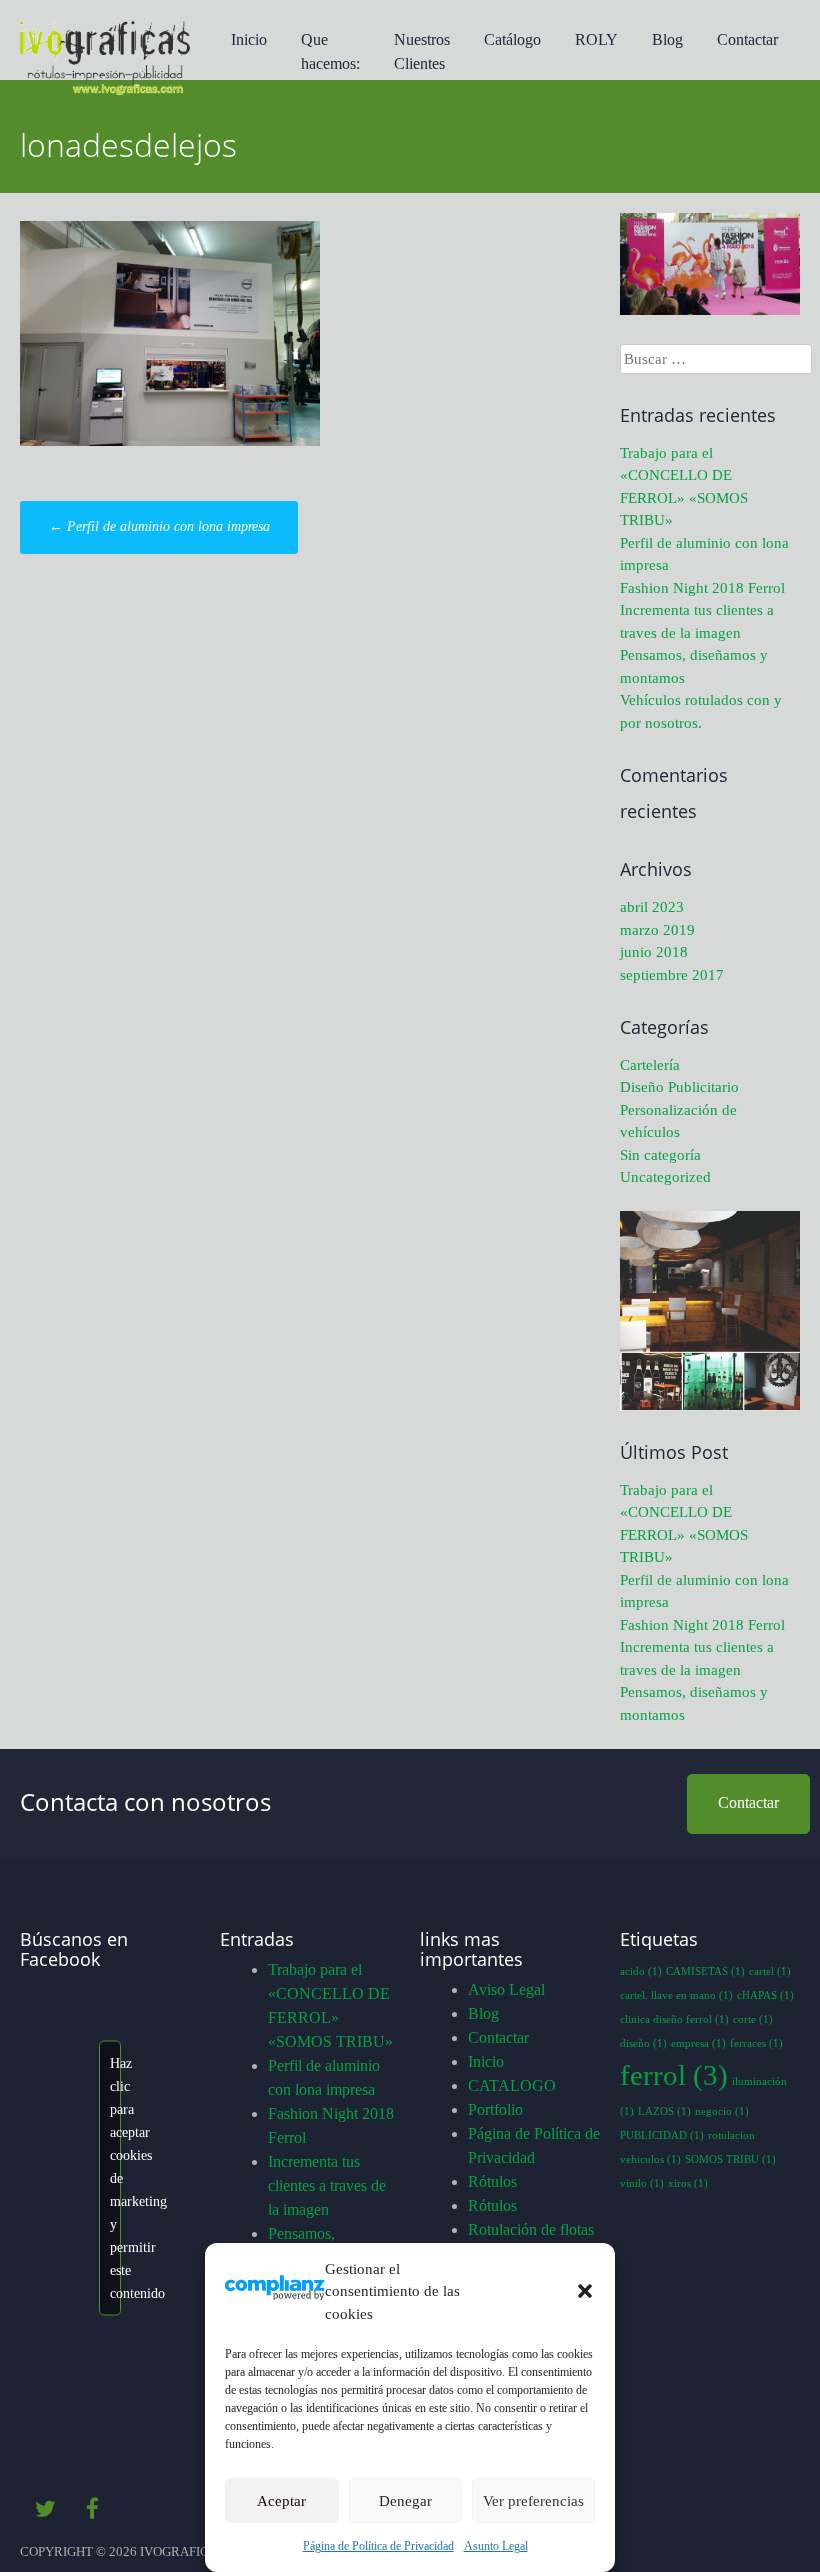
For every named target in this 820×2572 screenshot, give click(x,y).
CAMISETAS (705, 1971)
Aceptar (281, 2501)
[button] (585, 2291)
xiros (688, 2183)
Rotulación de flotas (531, 2229)
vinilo (642, 2183)
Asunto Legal (496, 2546)
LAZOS (664, 2111)
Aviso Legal (506, 1989)
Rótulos (492, 2181)
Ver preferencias (533, 2501)
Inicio (249, 39)
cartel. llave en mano (676, 1995)
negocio (722, 2111)
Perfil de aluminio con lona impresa (159, 526)
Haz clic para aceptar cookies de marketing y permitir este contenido (115, 2177)
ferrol (674, 2075)
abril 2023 (652, 907)
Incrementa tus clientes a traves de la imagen (327, 2185)
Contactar (747, 39)
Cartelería (650, 1065)
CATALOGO (512, 2085)
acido (641, 1971)
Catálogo (512, 39)
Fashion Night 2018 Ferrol (702, 588)
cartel (770, 1971)
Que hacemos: (330, 51)
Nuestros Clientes (422, 51)
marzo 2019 (657, 930)
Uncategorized (665, 1177)
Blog (667, 39)
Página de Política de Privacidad (378, 2546)
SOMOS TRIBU (730, 2159)
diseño (643, 2043)
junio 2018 (654, 952)
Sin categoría (660, 1155)
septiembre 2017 (672, 975)
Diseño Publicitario (679, 1087)
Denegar (405, 2501)
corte (753, 2019)
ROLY (596, 39)
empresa (698, 2043)
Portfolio (495, 2109)
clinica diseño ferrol (674, 2019)
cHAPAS (765, 1995)
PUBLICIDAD (662, 2135)
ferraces (756, 2043)
